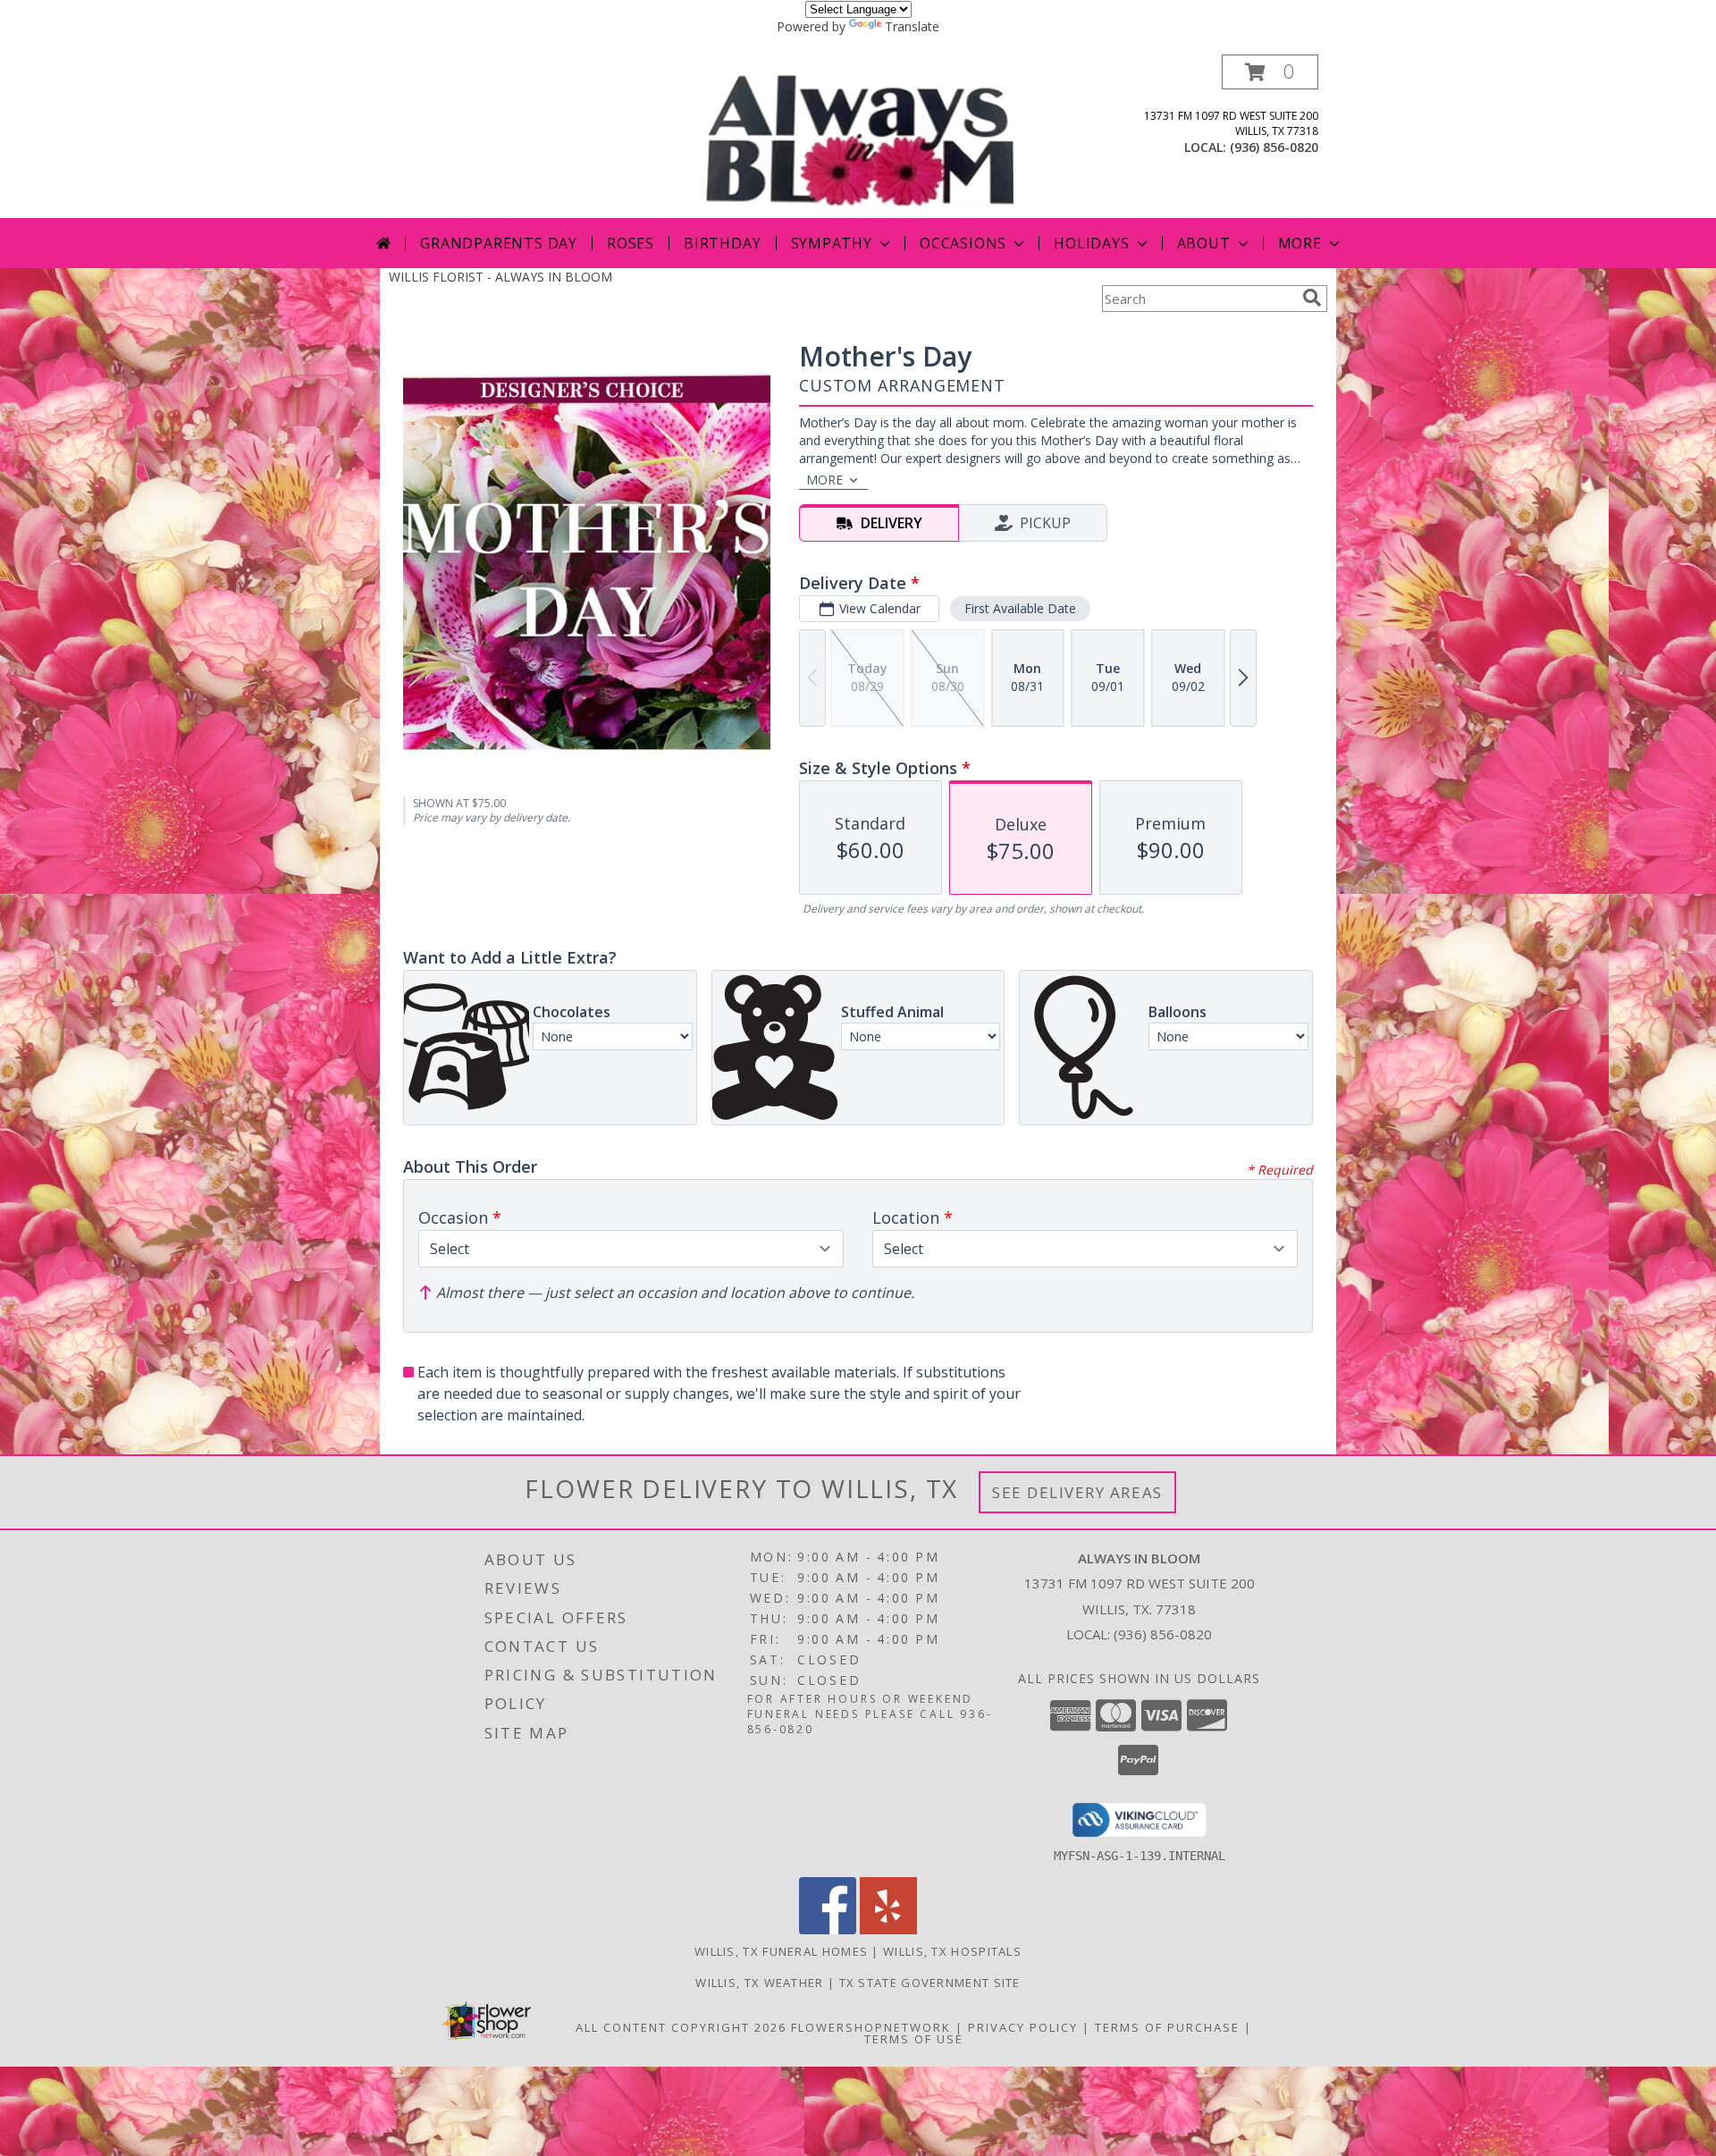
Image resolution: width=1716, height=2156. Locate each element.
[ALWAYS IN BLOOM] (860, 136)
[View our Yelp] (888, 1929)
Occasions (963, 243)
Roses (631, 243)
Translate (912, 26)
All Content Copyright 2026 (681, 2027)
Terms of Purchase (1167, 2027)
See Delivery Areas (1077, 1492)
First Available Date (1020, 608)
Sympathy (832, 243)
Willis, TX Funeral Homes (781, 1951)
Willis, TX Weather (759, 1983)
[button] (1270, 72)
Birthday (722, 243)
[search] (1312, 298)
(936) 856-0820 (1274, 147)
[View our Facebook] (828, 1929)
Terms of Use (914, 2039)
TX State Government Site (930, 1983)
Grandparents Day (499, 243)
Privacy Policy (1023, 2027)
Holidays (1091, 243)
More (1300, 243)
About (1204, 243)
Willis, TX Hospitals (952, 1951)
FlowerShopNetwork (871, 2027)
